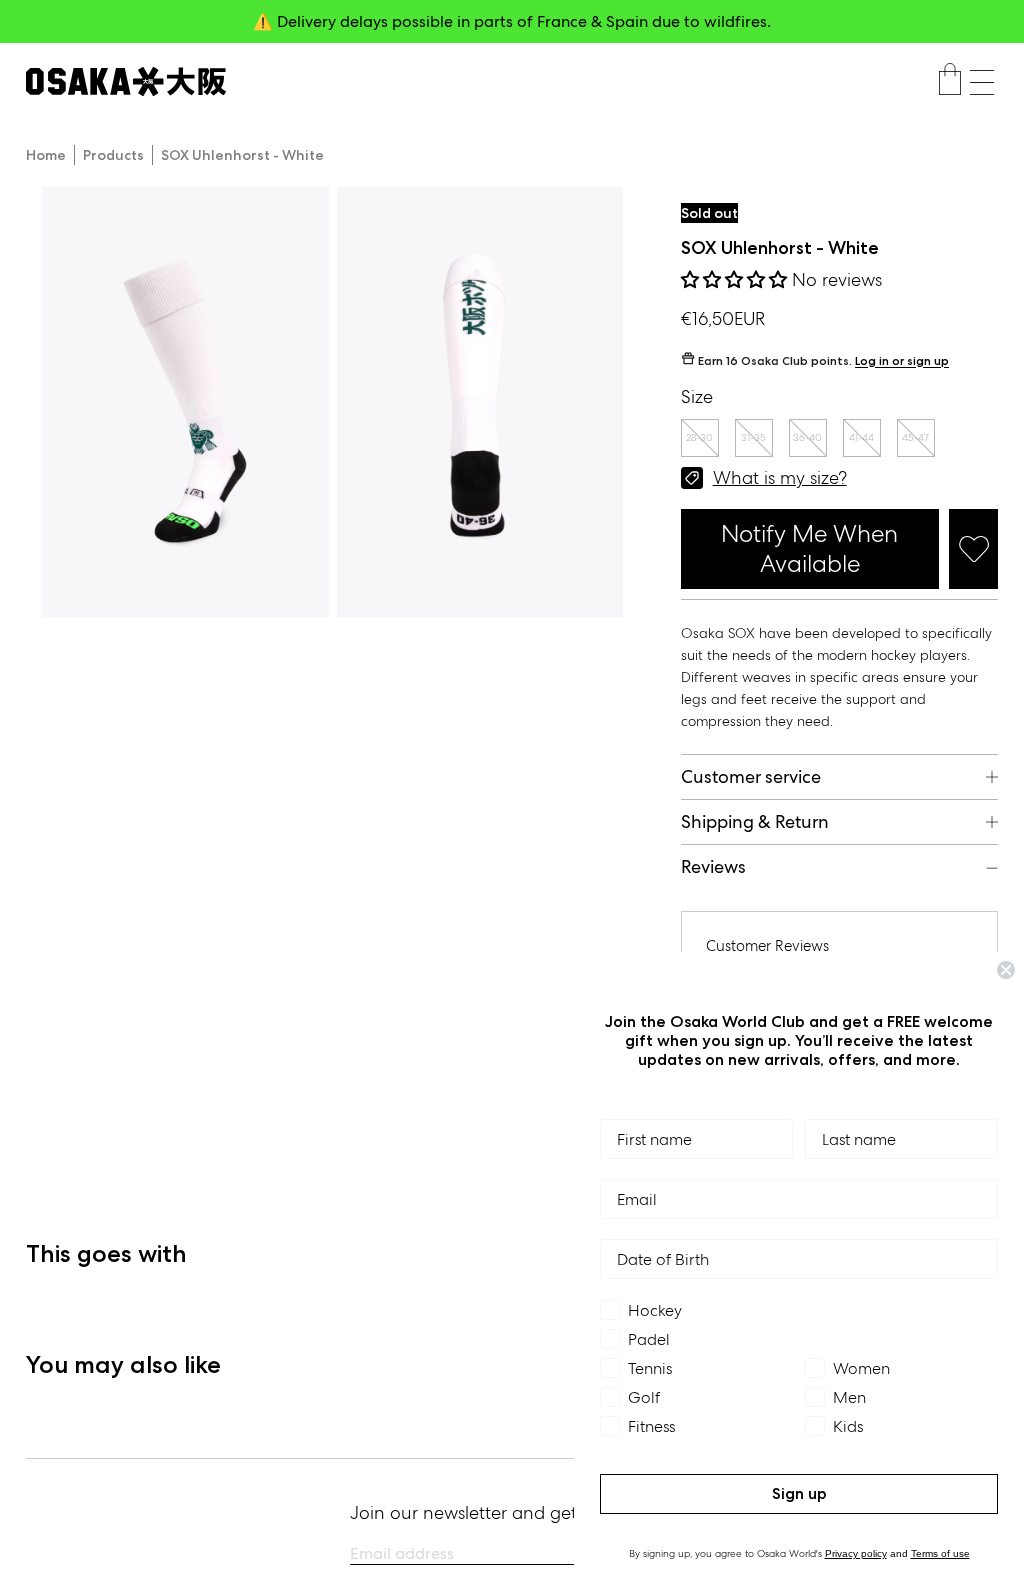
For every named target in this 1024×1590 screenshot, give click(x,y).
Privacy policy (856, 1553)
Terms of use (940, 1553)
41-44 (861, 437)
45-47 (915, 437)
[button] (982, 82)
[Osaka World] (126, 81)
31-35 (753, 437)
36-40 (807, 437)
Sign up (799, 1493)
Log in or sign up (902, 361)
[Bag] (950, 82)
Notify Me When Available (809, 548)
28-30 (699, 437)
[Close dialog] (1006, 970)
